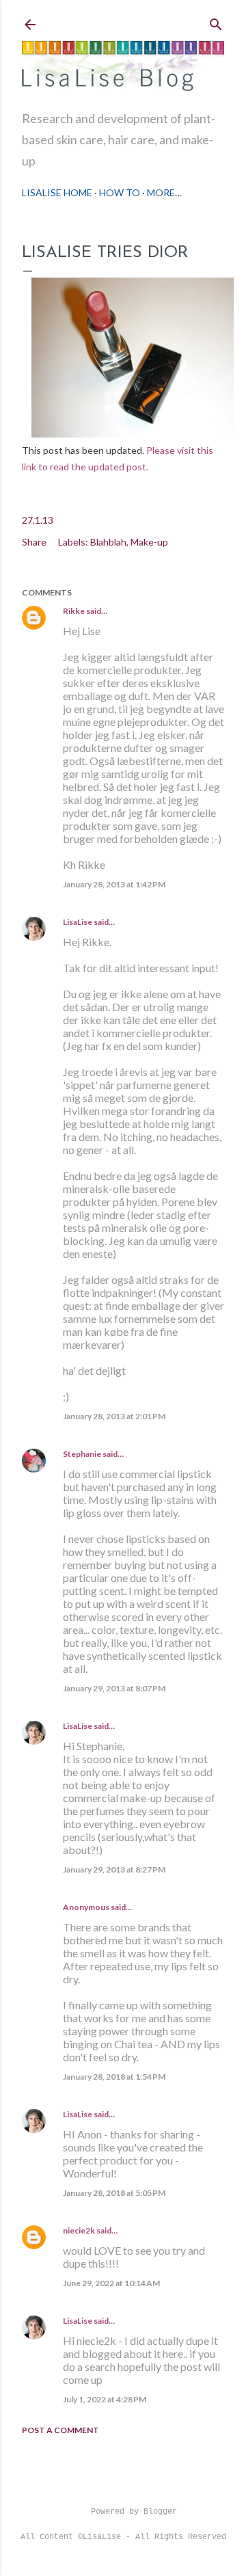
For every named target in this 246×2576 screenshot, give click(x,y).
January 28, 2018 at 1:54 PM (114, 2077)
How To (120, 192)
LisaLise (78, 922)
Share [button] (34, 542)
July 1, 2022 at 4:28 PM (105, 2399)
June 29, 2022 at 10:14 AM (111, 2283)
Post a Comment (60, 2430)
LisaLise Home (57, 192)
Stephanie (82, 1454)
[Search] (216, 22)
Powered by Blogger (134, 2512)
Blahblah (108, 542)
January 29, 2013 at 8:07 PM (114, 1688)
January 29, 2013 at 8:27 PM (114, 1869)
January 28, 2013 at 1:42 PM (114, 884)
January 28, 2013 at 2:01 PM (114, 1416)
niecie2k (79, 2230)
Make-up (149, 542)
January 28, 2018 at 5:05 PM (114, 2193)
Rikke (74, 611)
